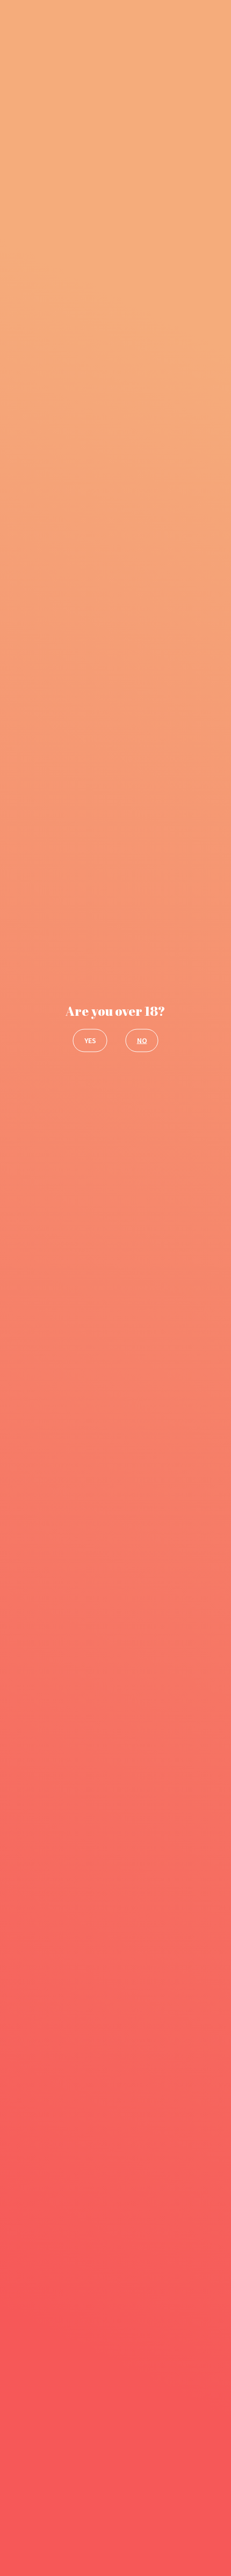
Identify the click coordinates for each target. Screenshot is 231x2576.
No (142, 1040)
